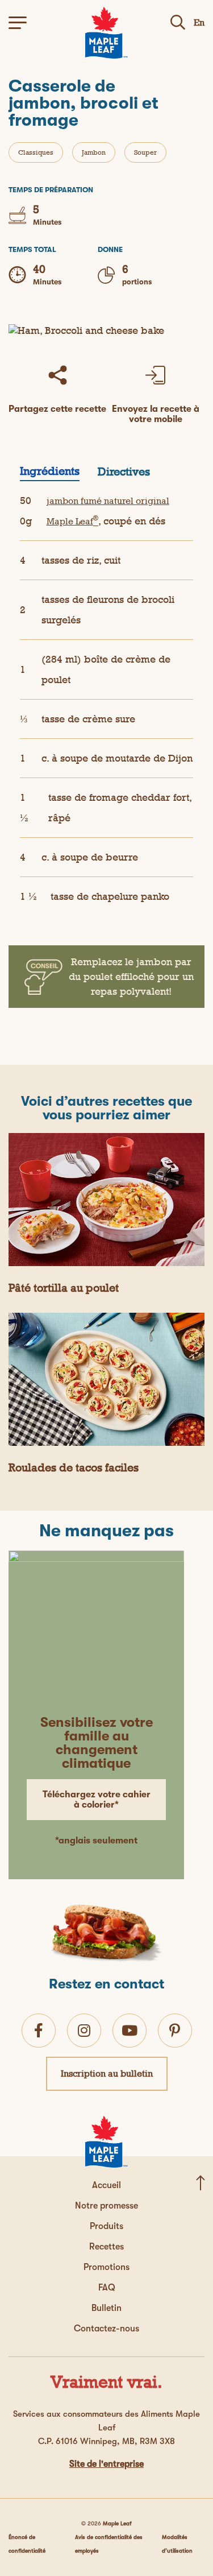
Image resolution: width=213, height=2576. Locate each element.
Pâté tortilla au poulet (64, 1288)
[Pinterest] (175, 2030)
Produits (106, 2226)
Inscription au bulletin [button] (107, 2073)
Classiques (36, 152)
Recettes (106, 2247)
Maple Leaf (117, 2523)
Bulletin (106, 2308)
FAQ (107, 2288)
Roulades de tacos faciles (74, 1467)
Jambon (94, 152)
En (199, 22)
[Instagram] (84, 2030)
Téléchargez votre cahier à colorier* (97, 1800)
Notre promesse (106, 2206)
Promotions (106, 2267)
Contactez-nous (106, 2329)
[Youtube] (130, 2030)
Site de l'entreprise (106, 2464)
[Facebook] (39, 2030)
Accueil (106, 2185)
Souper (145, 152)
